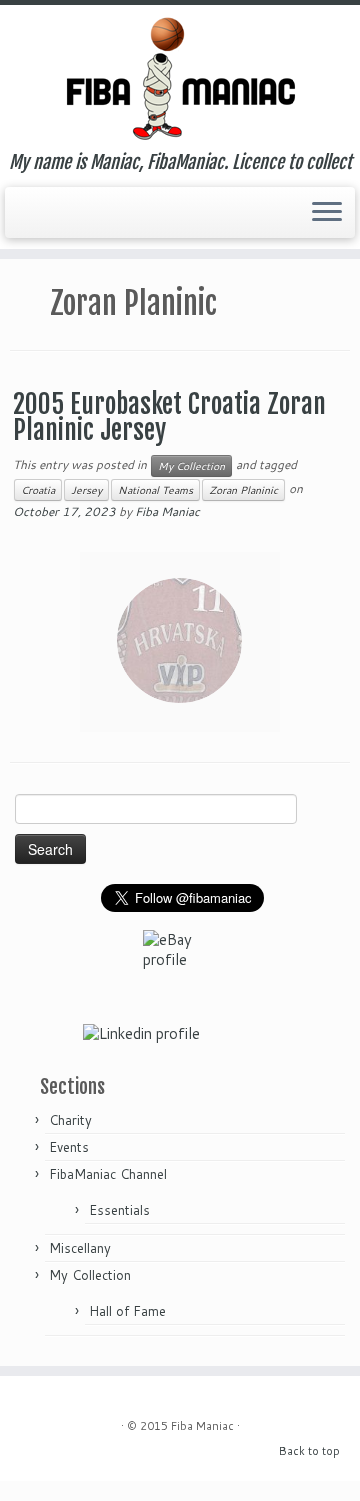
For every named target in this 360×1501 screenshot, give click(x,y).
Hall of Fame (127, 1311)
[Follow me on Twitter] (22, 215)
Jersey (86, 490)
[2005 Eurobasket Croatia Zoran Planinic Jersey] (179, 640)
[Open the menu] (327, 213)
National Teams (155, 490)
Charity (70, 1120)
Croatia (38, 490)
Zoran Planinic (243, 490)
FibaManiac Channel (108, 1174)
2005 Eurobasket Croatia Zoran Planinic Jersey (169, 417)
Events (69, 1147)
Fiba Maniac (167, 511)
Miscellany (80, 1248)
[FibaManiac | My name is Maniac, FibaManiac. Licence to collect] (180, 78)
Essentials (119, 1210)
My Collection (191, 466)
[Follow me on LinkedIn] (40, 214)
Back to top (309, 1451)
